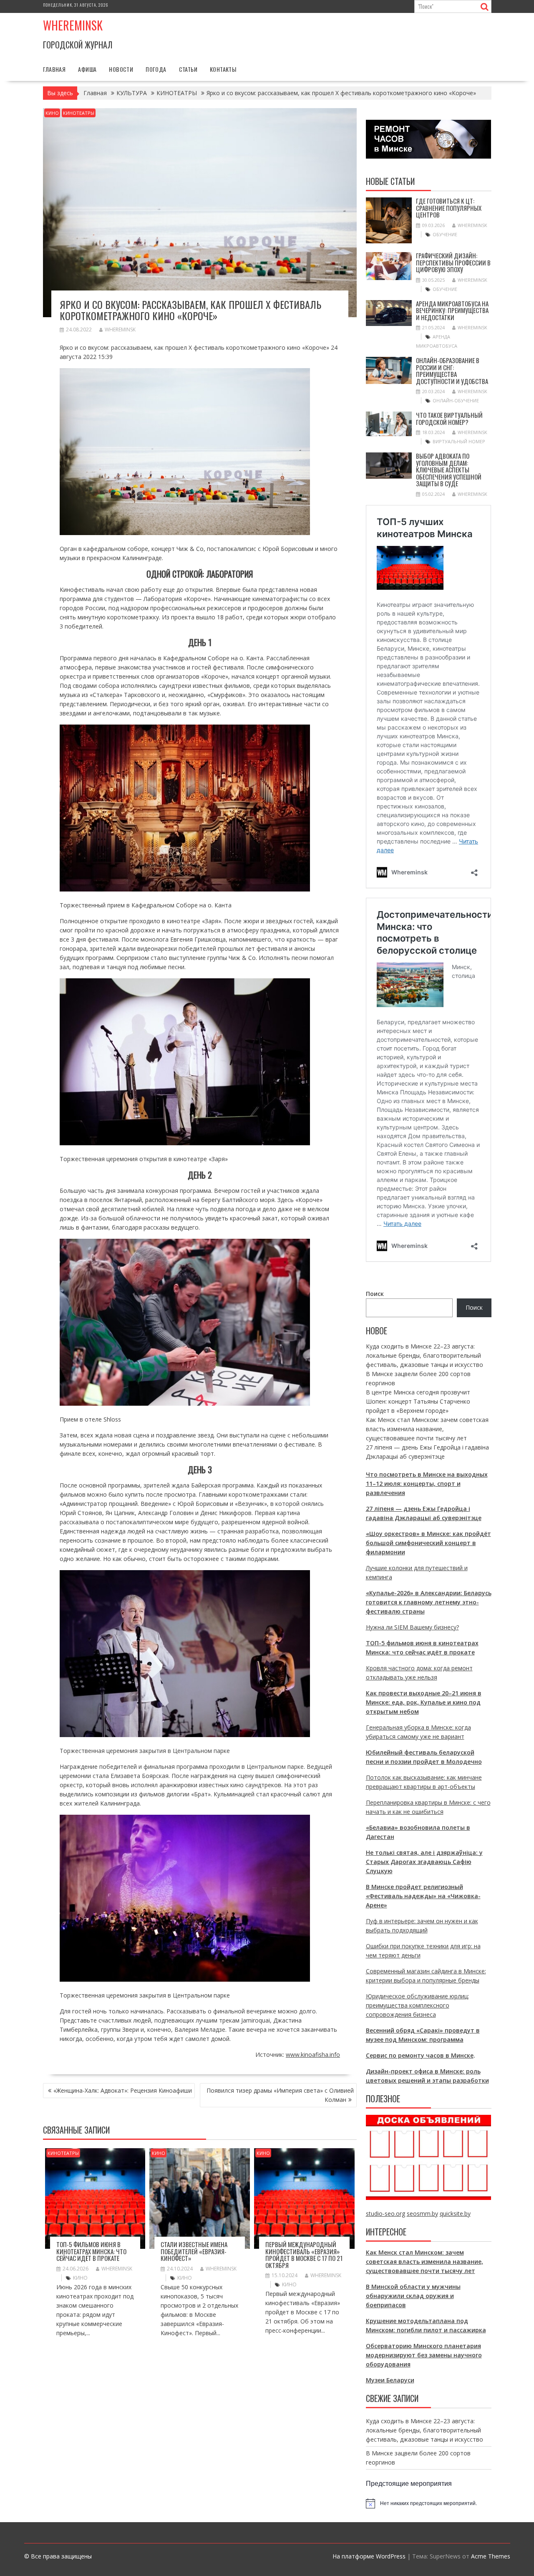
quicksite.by (455, 2214)
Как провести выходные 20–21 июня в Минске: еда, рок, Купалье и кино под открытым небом (424, 1702)
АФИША (87, 69)
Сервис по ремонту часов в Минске (420, 2055)
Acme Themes (491, 2556)
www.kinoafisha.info (313, 2054)
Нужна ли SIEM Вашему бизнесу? (412, 1627)
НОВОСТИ (121, 69)
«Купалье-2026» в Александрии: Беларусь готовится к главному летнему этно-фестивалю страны (429, 1602)
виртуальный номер (459, 441)
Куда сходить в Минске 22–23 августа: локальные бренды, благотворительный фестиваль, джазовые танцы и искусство (424, 1355)
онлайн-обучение (456, 400)
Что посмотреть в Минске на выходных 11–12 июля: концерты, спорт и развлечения (427, 1484)
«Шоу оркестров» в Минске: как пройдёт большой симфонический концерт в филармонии (428, 1543)
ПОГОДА (156, 69)
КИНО (52, 113)
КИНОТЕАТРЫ (79, 113)
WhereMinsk (120, 330)
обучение (445, 234)
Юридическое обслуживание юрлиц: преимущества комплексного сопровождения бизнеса (417, 2005)
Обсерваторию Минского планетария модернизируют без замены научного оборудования (424, 2355)
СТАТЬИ (188, 69)
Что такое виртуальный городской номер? (449, 418)
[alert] (429, 2503)
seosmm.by (422, 2214)
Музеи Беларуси (390, 2380)
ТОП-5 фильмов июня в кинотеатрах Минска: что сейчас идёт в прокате (91, 2251)
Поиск (375, 1294)
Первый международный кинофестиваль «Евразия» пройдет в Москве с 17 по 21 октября (304, 2255)
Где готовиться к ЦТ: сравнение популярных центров (449, 208)
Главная (54, 69)
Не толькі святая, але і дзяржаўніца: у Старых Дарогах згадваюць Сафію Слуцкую (424, 1862)
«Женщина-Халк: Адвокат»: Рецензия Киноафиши (123, 2090)
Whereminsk (73, 25)
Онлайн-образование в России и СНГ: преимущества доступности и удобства (452, 371)
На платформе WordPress (369, 2556)
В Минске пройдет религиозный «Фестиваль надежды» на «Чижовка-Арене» (423, 1896)
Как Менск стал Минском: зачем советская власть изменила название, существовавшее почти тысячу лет (427, 1429)
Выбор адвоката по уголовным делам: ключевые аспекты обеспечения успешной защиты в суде (449, 470)
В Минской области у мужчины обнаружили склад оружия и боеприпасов (413, 2296)
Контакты (223, 69)
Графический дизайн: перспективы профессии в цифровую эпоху (453, 262)
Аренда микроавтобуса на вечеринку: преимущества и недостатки (452, 310)
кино (80, 2278)
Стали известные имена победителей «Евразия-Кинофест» (194, 2251)
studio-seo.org (385, 2214)
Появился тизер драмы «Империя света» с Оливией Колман (280, 2095)
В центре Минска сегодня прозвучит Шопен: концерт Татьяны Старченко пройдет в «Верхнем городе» (418, 1401)
